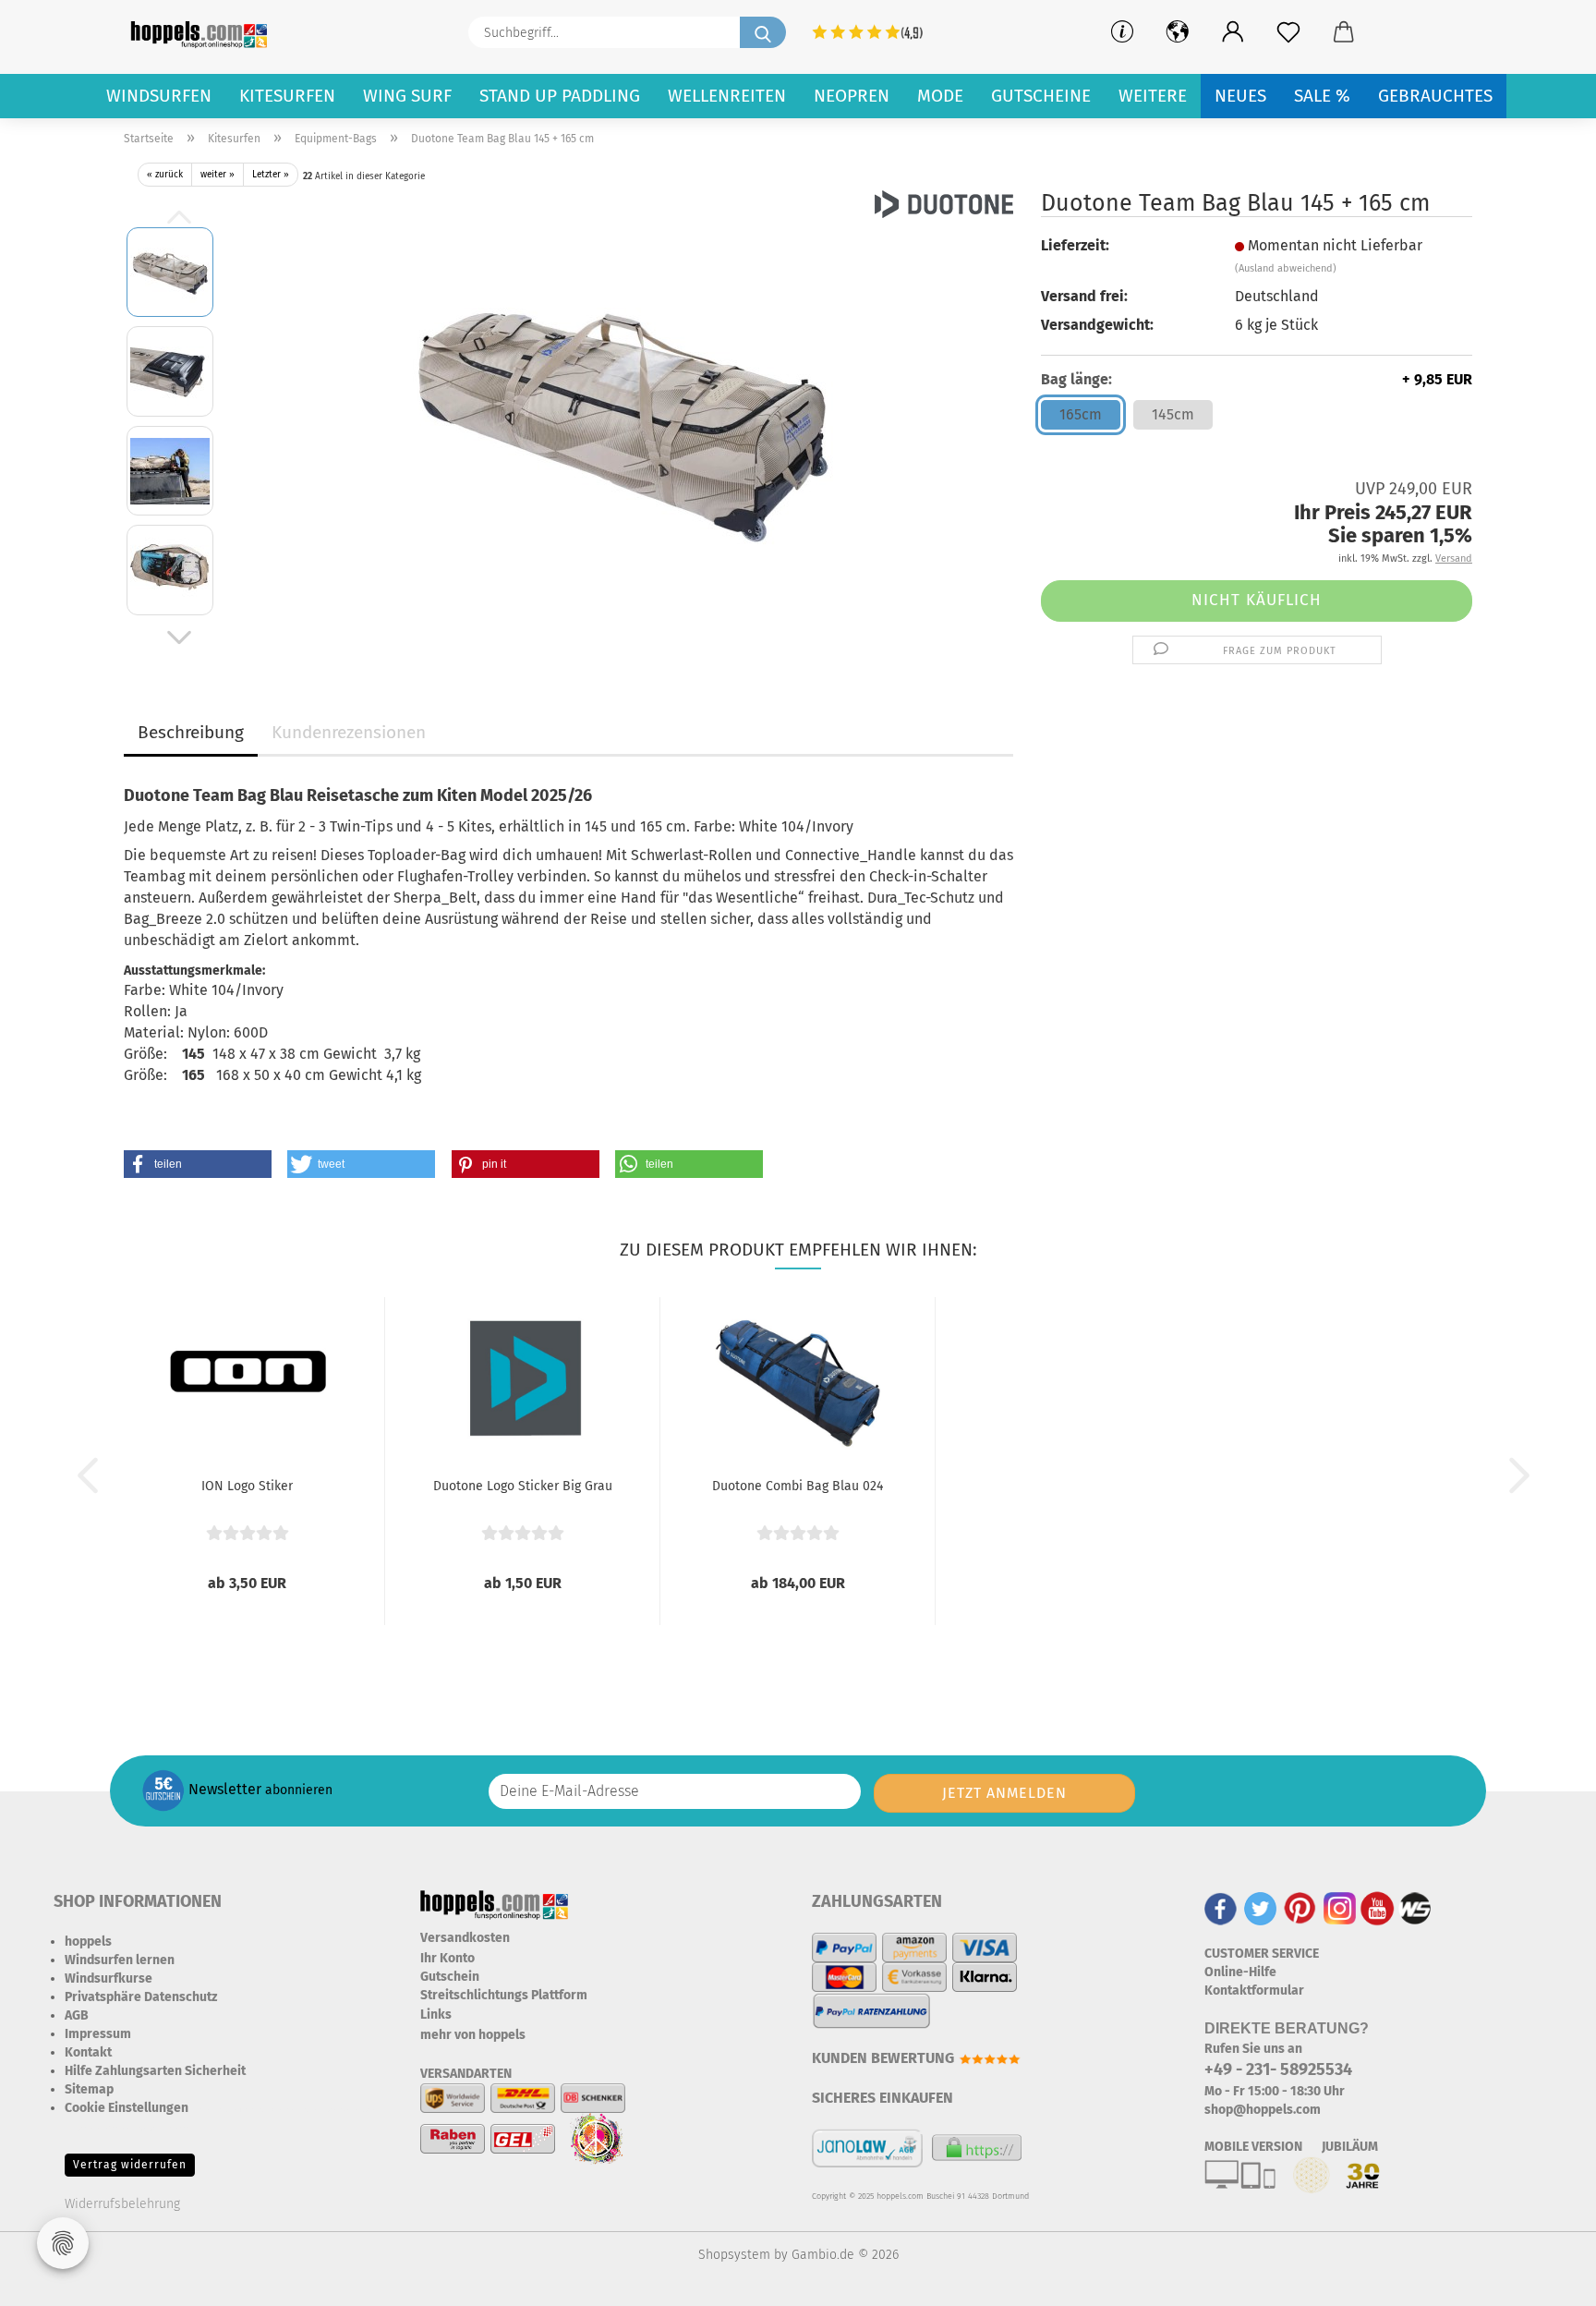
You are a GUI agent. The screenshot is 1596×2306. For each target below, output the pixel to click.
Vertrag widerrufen (130, 2165)
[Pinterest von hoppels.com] (1300, 1908)
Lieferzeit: (1075, 245)
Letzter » (271, 175)
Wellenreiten (727, 96)
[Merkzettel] (1288, 32)
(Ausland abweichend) (1286, 268)
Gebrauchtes (1435, 96)
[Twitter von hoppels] (1260, 1908)
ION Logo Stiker (247, 1486)
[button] (1233, 32)
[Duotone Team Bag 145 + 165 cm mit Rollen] (622, 420)
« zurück (165, 175)
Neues (1240, 96)
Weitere (1153, 96)
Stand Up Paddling (560, 96)
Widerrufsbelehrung (122, 2204)
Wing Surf (407, 96)
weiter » (218, 175)
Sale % (1322, 96)
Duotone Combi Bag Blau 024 (798, 1486)
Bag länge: (1257, 379)
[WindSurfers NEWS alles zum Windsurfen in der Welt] (1415, 1908)
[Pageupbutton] (1545, 2278)
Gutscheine (1041, 96)
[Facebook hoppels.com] (1221, 1908)
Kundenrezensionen (349, 732)
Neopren (852, 96)
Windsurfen (159, 96)
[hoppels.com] (202, 32)
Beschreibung (191, 732)
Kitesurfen (287, 96)
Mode (940, 96)
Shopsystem (734, 2255)
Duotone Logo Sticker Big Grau (523, 1486)
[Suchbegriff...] (763, 32)
